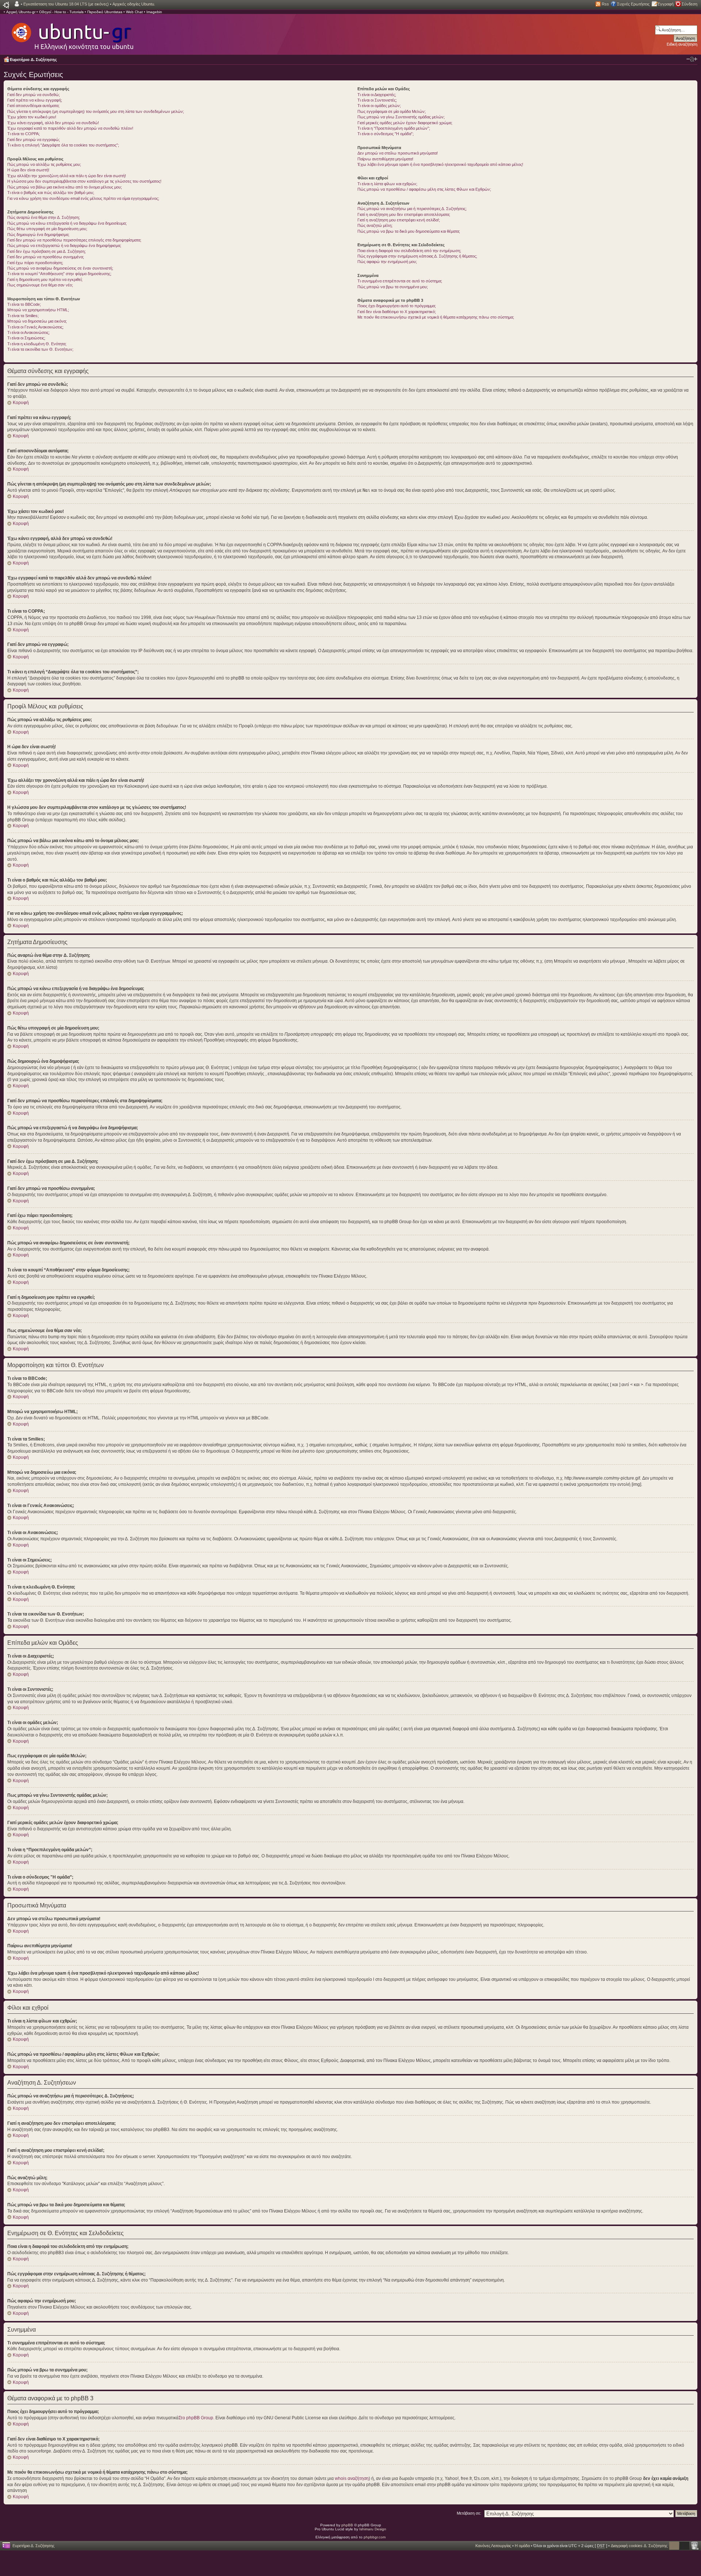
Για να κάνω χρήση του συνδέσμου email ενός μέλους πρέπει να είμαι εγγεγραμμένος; (83, 198)
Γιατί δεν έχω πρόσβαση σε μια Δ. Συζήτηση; (47, 251)
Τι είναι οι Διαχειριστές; (377, 95)
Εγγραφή (666, 4)
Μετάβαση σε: (469, 2513)
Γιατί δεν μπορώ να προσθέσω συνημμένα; (46, 257)
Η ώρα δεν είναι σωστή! (28, 170)
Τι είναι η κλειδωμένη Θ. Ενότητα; (37, 344)
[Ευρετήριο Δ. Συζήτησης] (72, 33)
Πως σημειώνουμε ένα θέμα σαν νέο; (40, 285)
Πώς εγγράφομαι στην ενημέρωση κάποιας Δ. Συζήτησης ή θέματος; (417, 256)
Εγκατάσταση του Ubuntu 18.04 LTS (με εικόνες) (66, 4)
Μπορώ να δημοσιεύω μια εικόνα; (37, 321)
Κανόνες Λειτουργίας (493, 2546)
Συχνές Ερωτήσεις (633, 4)
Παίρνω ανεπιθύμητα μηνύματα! (385, 159)
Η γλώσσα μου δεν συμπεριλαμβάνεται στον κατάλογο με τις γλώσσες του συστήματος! (84, 181)
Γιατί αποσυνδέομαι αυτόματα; (33, 106)
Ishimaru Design (373, 2529)
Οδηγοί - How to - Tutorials (61, 12)
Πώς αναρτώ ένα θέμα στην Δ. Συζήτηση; (44, 217)
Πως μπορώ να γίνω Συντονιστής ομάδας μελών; (401, 117)
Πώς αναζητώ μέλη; (375, 225)
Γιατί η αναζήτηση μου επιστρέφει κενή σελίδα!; (399, 220)
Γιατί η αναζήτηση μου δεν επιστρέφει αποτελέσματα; (404, 214)
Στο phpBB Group (196, 2418)
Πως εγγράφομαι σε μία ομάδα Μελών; (392, 111)
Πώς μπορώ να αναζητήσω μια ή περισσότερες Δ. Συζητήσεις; (412, 209)
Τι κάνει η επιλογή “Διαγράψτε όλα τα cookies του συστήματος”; (63, 145)
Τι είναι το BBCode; (24, 304)
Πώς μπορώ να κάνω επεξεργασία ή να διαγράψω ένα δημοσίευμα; (67, 223)
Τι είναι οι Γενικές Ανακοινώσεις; (35, 327)
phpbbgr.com (375, 2537)
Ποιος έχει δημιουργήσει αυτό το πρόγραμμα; (397, 306)
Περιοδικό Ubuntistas (105, 12)
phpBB (347, 2525)
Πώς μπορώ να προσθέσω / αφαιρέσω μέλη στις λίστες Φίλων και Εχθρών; (424, 189)
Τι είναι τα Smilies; (23, 316)
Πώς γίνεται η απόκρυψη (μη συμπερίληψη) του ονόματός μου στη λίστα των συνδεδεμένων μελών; (96, 111)
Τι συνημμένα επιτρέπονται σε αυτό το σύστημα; (400, 281)
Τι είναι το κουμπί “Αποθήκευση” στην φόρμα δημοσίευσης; (59, 274)
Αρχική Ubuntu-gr (21, 12)
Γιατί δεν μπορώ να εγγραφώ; (34, 140)
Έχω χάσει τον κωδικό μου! (32, 117)
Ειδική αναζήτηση (682, 44)
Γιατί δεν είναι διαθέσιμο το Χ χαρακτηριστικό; (397, 312)
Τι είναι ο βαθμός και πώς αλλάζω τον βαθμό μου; (51, 193)
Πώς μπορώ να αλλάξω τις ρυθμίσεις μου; (44, 164)
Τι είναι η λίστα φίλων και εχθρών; (387, 184)
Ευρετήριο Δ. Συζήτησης (33, 60)
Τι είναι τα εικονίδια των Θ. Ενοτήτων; (40, 349)
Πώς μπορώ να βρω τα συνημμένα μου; (393, 287)
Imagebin (154, 12)
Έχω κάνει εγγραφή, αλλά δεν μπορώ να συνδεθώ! (53, 123)
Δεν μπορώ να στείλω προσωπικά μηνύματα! (398, 153)
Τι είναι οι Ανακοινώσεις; (28, 332)
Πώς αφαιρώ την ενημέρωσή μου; (387, 262)
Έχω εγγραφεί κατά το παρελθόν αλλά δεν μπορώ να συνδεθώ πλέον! (70, 128)
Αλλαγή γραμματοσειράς (692, 59)
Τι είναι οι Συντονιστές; (377, 100)
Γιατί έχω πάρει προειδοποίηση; (35, 263)
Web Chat (134, 12)
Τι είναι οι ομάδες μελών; (379, 106)
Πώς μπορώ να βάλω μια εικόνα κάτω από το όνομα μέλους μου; (65, 187)
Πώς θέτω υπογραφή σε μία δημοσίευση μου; (47, 229)
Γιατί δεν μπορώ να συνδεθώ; (34, 95)
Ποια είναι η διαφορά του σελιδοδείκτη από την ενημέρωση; (409, 251)
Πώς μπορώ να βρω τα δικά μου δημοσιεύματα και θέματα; (409, 231)
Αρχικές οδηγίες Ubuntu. (134, 4)
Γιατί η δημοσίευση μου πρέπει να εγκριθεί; (45, 279)
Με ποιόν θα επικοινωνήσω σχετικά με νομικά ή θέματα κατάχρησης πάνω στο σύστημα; (436, 317)
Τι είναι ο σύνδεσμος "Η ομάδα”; (386, 134)
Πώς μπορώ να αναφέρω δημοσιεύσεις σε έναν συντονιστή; (60, 268)
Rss (605, 4)
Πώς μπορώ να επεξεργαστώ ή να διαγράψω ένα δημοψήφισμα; (64, 246)
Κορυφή (21, 403)
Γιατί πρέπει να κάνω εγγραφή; (35, 100)
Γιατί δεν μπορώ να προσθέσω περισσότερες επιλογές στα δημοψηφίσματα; (74, 240)
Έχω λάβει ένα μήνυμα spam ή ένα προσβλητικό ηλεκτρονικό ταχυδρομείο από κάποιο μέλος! (440, 164)
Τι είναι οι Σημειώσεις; (26, 338)
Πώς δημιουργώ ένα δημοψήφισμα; (38, 235)
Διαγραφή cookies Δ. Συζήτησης (639, 2546)
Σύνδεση (689, 4)
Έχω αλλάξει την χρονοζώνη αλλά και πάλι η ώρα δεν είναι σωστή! (67, 176)
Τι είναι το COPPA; (24, 134)
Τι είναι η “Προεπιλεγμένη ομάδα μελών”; (394, 128)
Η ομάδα (522, 2546)
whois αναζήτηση (352, 2478)
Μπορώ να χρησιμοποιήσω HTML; (38, 310)
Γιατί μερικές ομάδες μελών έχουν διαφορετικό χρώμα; (405, 123)
